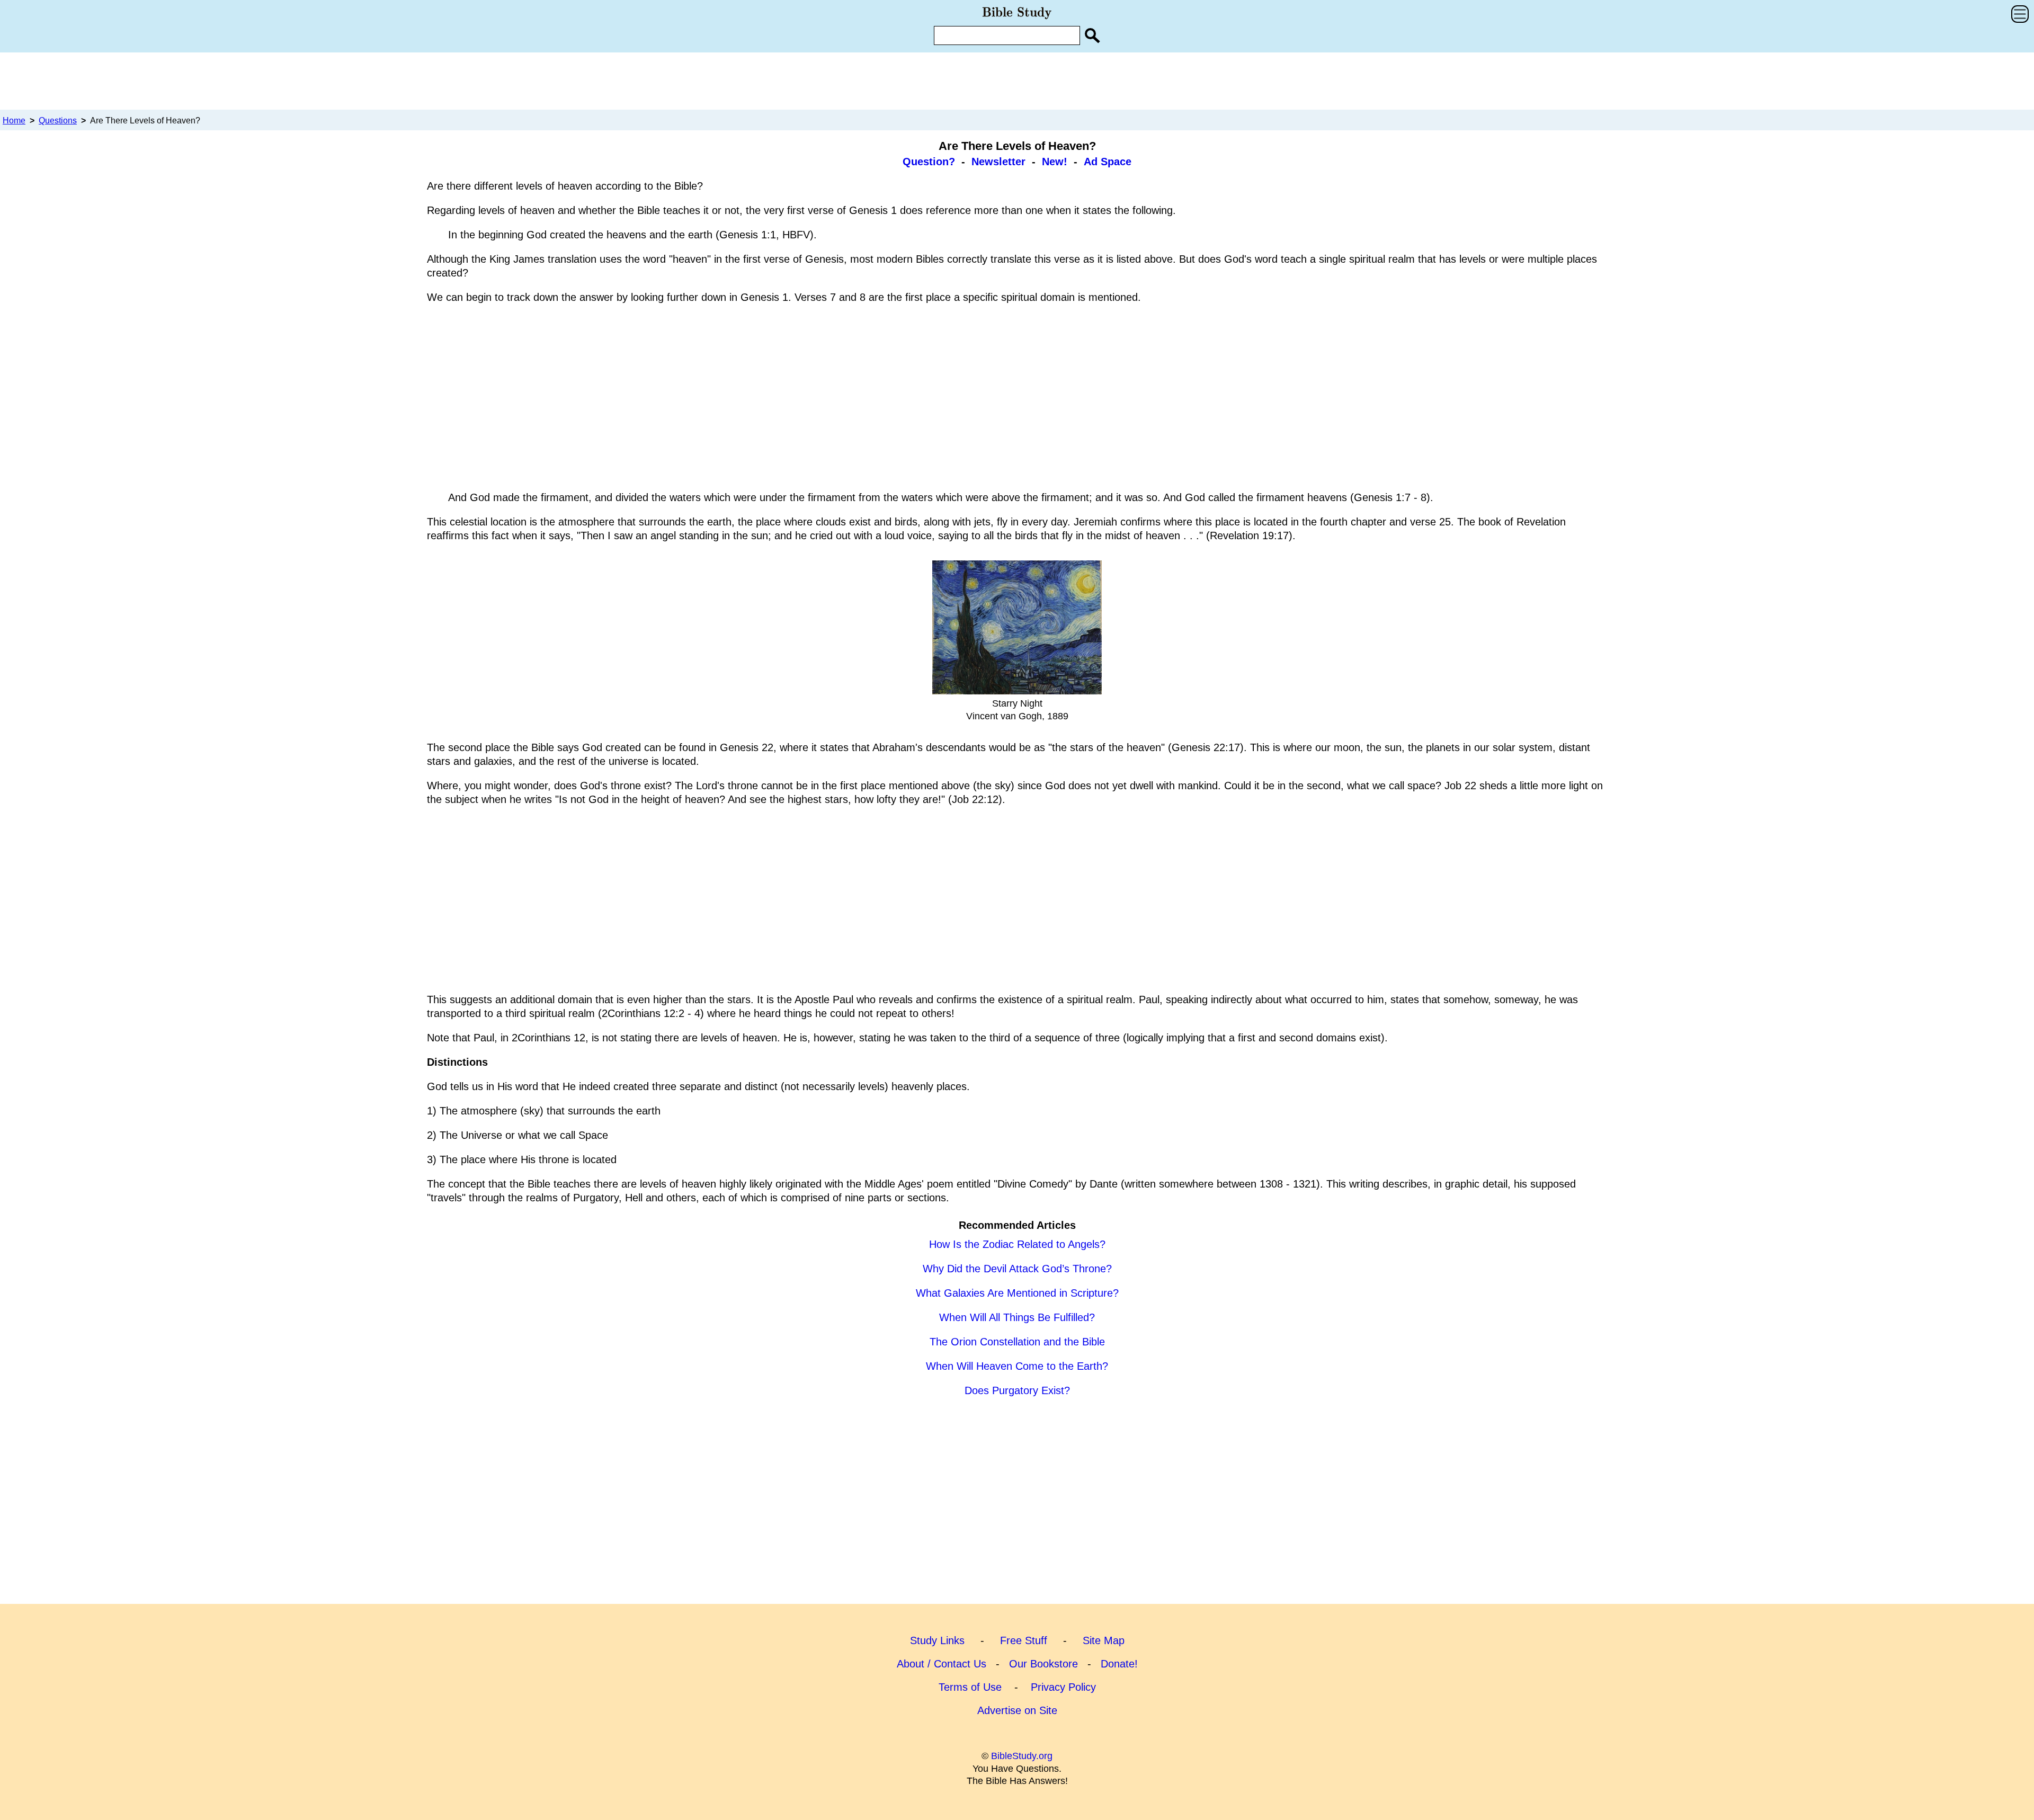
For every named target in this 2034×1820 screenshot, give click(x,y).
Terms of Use (970, 1687)
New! (1055, 162)
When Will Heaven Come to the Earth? (1017, 1366)
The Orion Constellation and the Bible (1017, 1342)
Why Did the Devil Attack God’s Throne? (1017, 1269)
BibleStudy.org (1022, 1756)
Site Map (1104, 1640)
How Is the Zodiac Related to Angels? (1017, 1244)
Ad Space (1108, 162)
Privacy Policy (1063, 1687)
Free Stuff (1024, 1640)
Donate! (1119, 1664)
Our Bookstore (1043, 1664)
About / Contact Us (942, 1664)
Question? (929, 162)
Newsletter (998, 162)
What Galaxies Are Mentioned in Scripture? (1017, 1293)
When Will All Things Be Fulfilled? (1017, 1317)
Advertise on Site (1017, 1710)
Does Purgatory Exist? (1017, 1390)
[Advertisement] (1017, 81)
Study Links (937, 1640)
